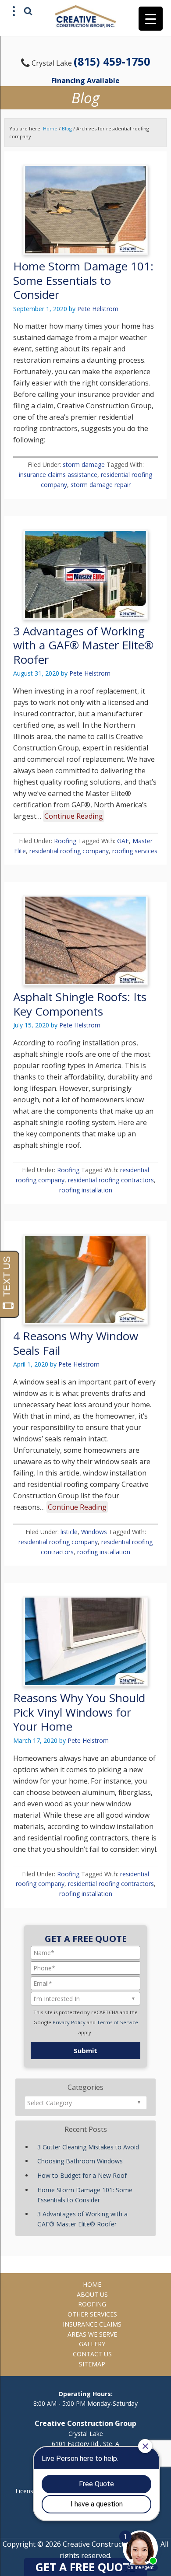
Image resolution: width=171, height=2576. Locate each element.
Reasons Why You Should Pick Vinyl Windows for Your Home (79, 1712)
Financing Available (85, 81)
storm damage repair (101, 485)
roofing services (135, 851)
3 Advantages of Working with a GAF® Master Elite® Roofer (83, 645)
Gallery (92, 2344)
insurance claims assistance (58, 475)
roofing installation (86, 1190)
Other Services (92, 2314)
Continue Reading (74, 816)
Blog (67, 128)
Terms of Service (118, 2022)
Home (92, 2284)
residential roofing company (69, 851)
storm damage (84, 464)
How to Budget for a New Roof (82, 2175)
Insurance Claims (92, 2324)
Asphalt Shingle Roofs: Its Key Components (80, 1004)
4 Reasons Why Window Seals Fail (76, 1343)
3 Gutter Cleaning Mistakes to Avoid (88, 2147)
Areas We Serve (92, 2334)
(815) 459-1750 (112, 61)
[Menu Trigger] (151, 19)
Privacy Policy (69, 2022)
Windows (94, 1532)
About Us (92, 2294)
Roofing (65, 841)
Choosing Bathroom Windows (80, 2161)
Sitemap (92, 2364)
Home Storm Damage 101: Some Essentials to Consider (83, 280)
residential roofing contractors (111, 1180)
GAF (123, 841)
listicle (69, 1532)
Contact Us (92, 2354)
